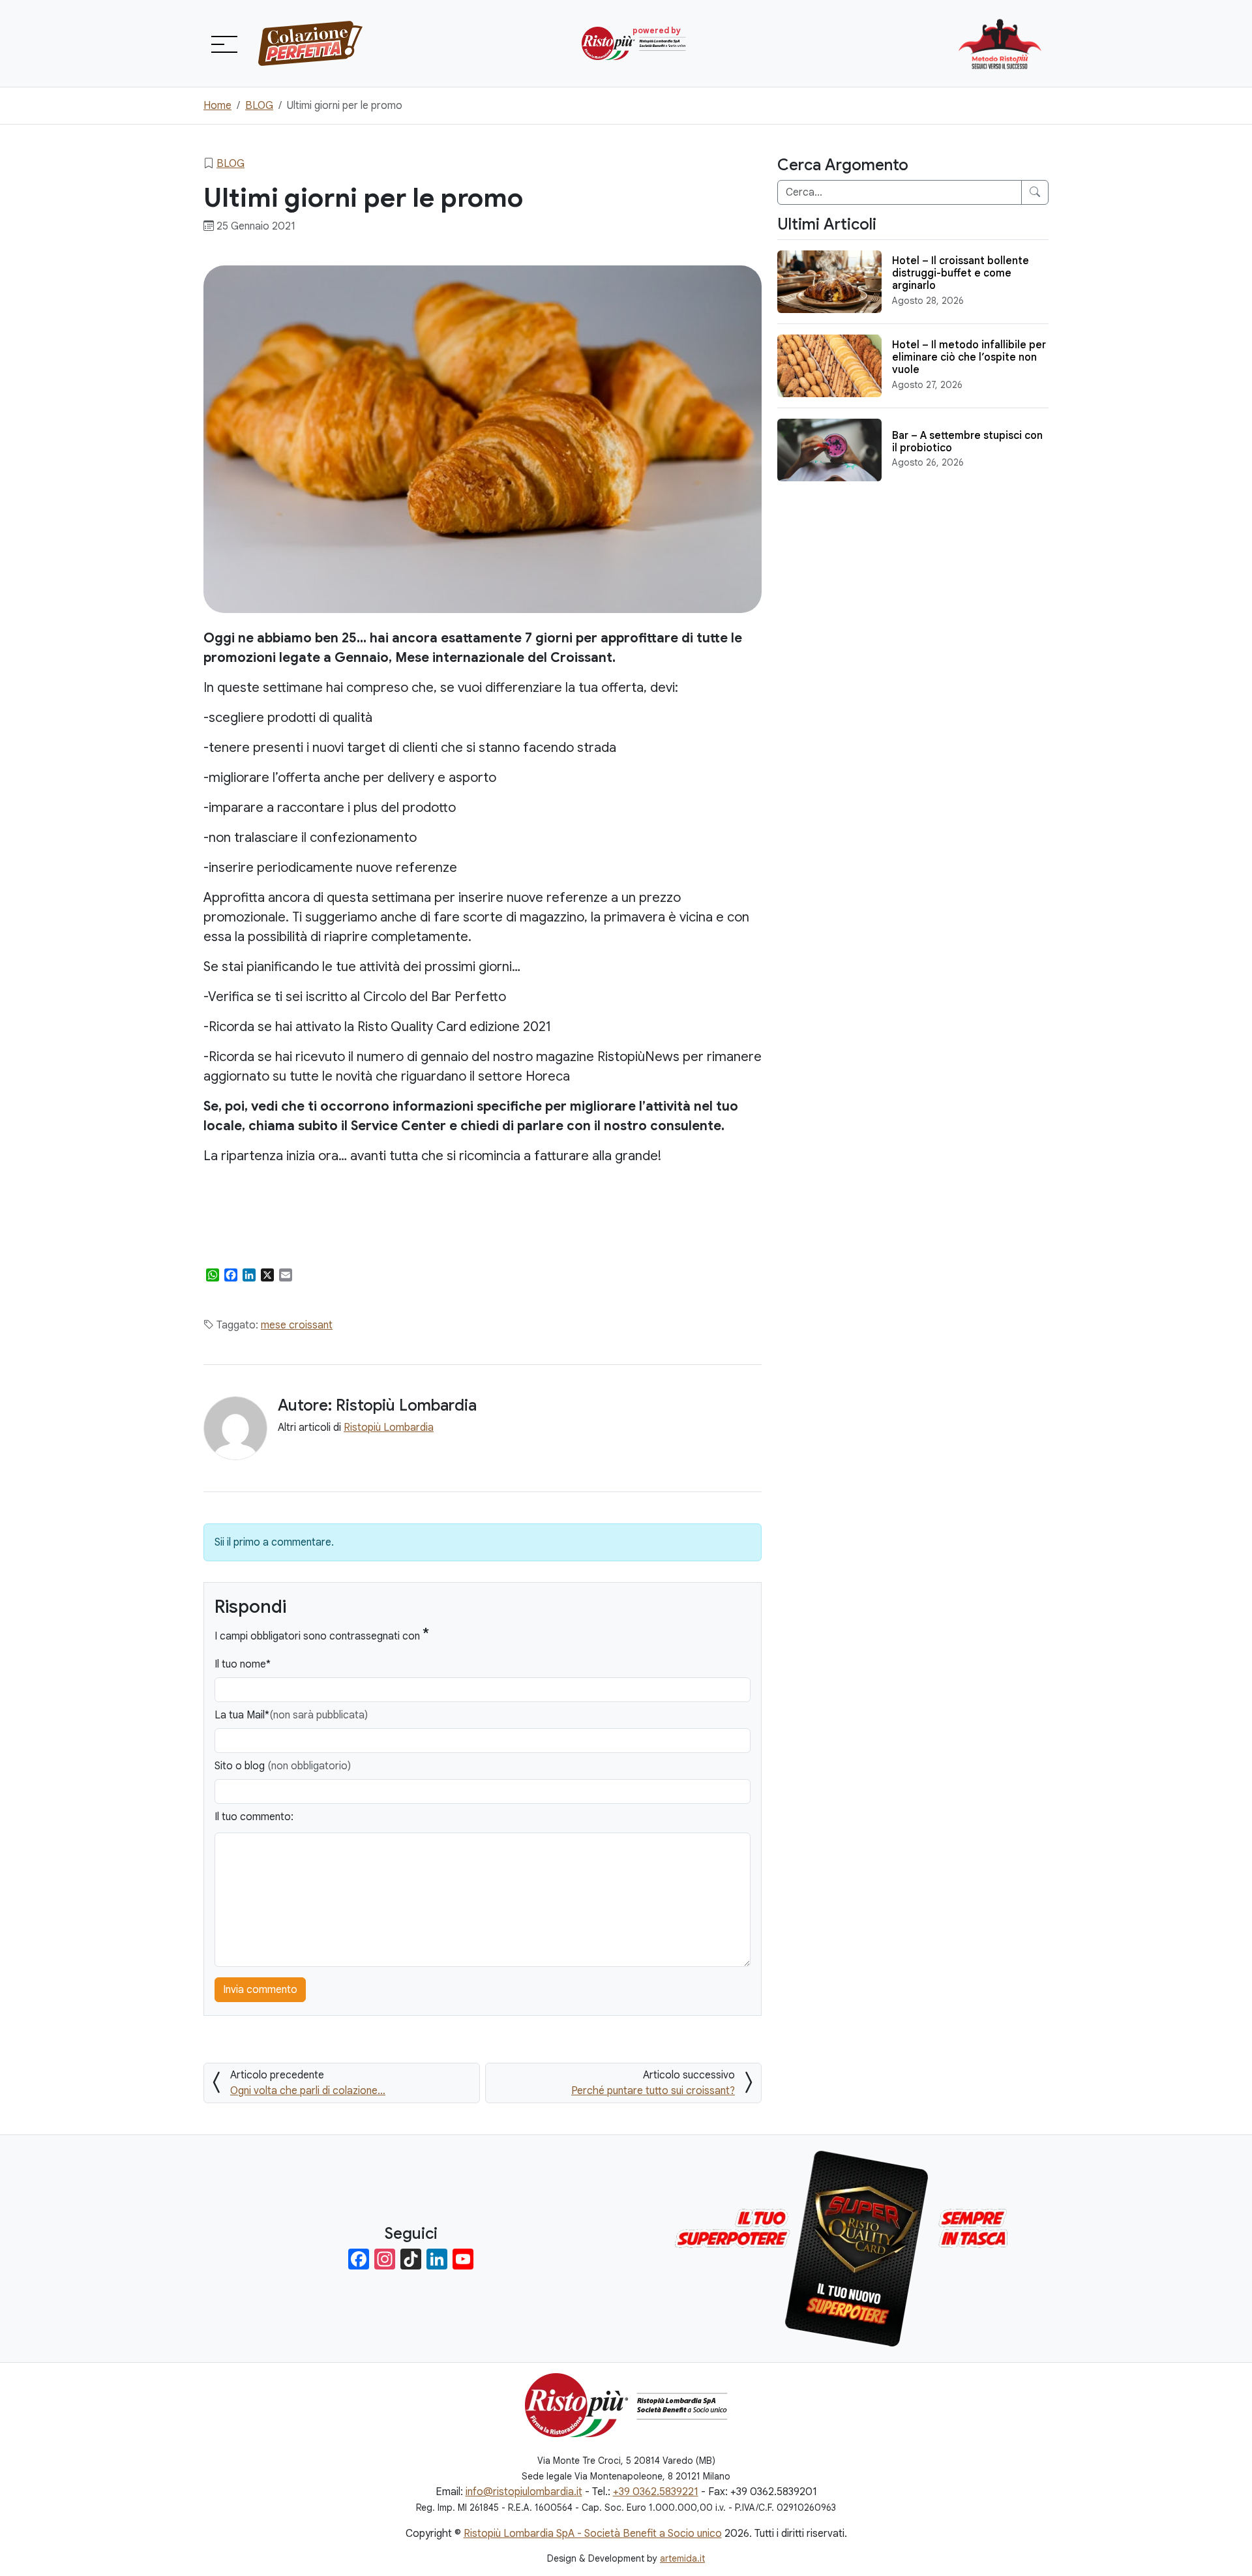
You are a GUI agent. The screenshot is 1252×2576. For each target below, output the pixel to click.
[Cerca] (1035, 192)
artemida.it (682, 2558)
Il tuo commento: (254, 1817)
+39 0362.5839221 (656, 2492)
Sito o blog (283, 1766)
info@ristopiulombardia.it (524, 2492)
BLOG (231, 164)
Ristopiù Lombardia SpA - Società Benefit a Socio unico (593, 2534)
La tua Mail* (291, 1715)
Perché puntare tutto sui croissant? (653, 2091)
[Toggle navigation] (223, 44)
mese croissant (297, 1325)
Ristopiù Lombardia (389, 1428)
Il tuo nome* (243, 1664)
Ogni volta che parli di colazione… (308, 2091)
